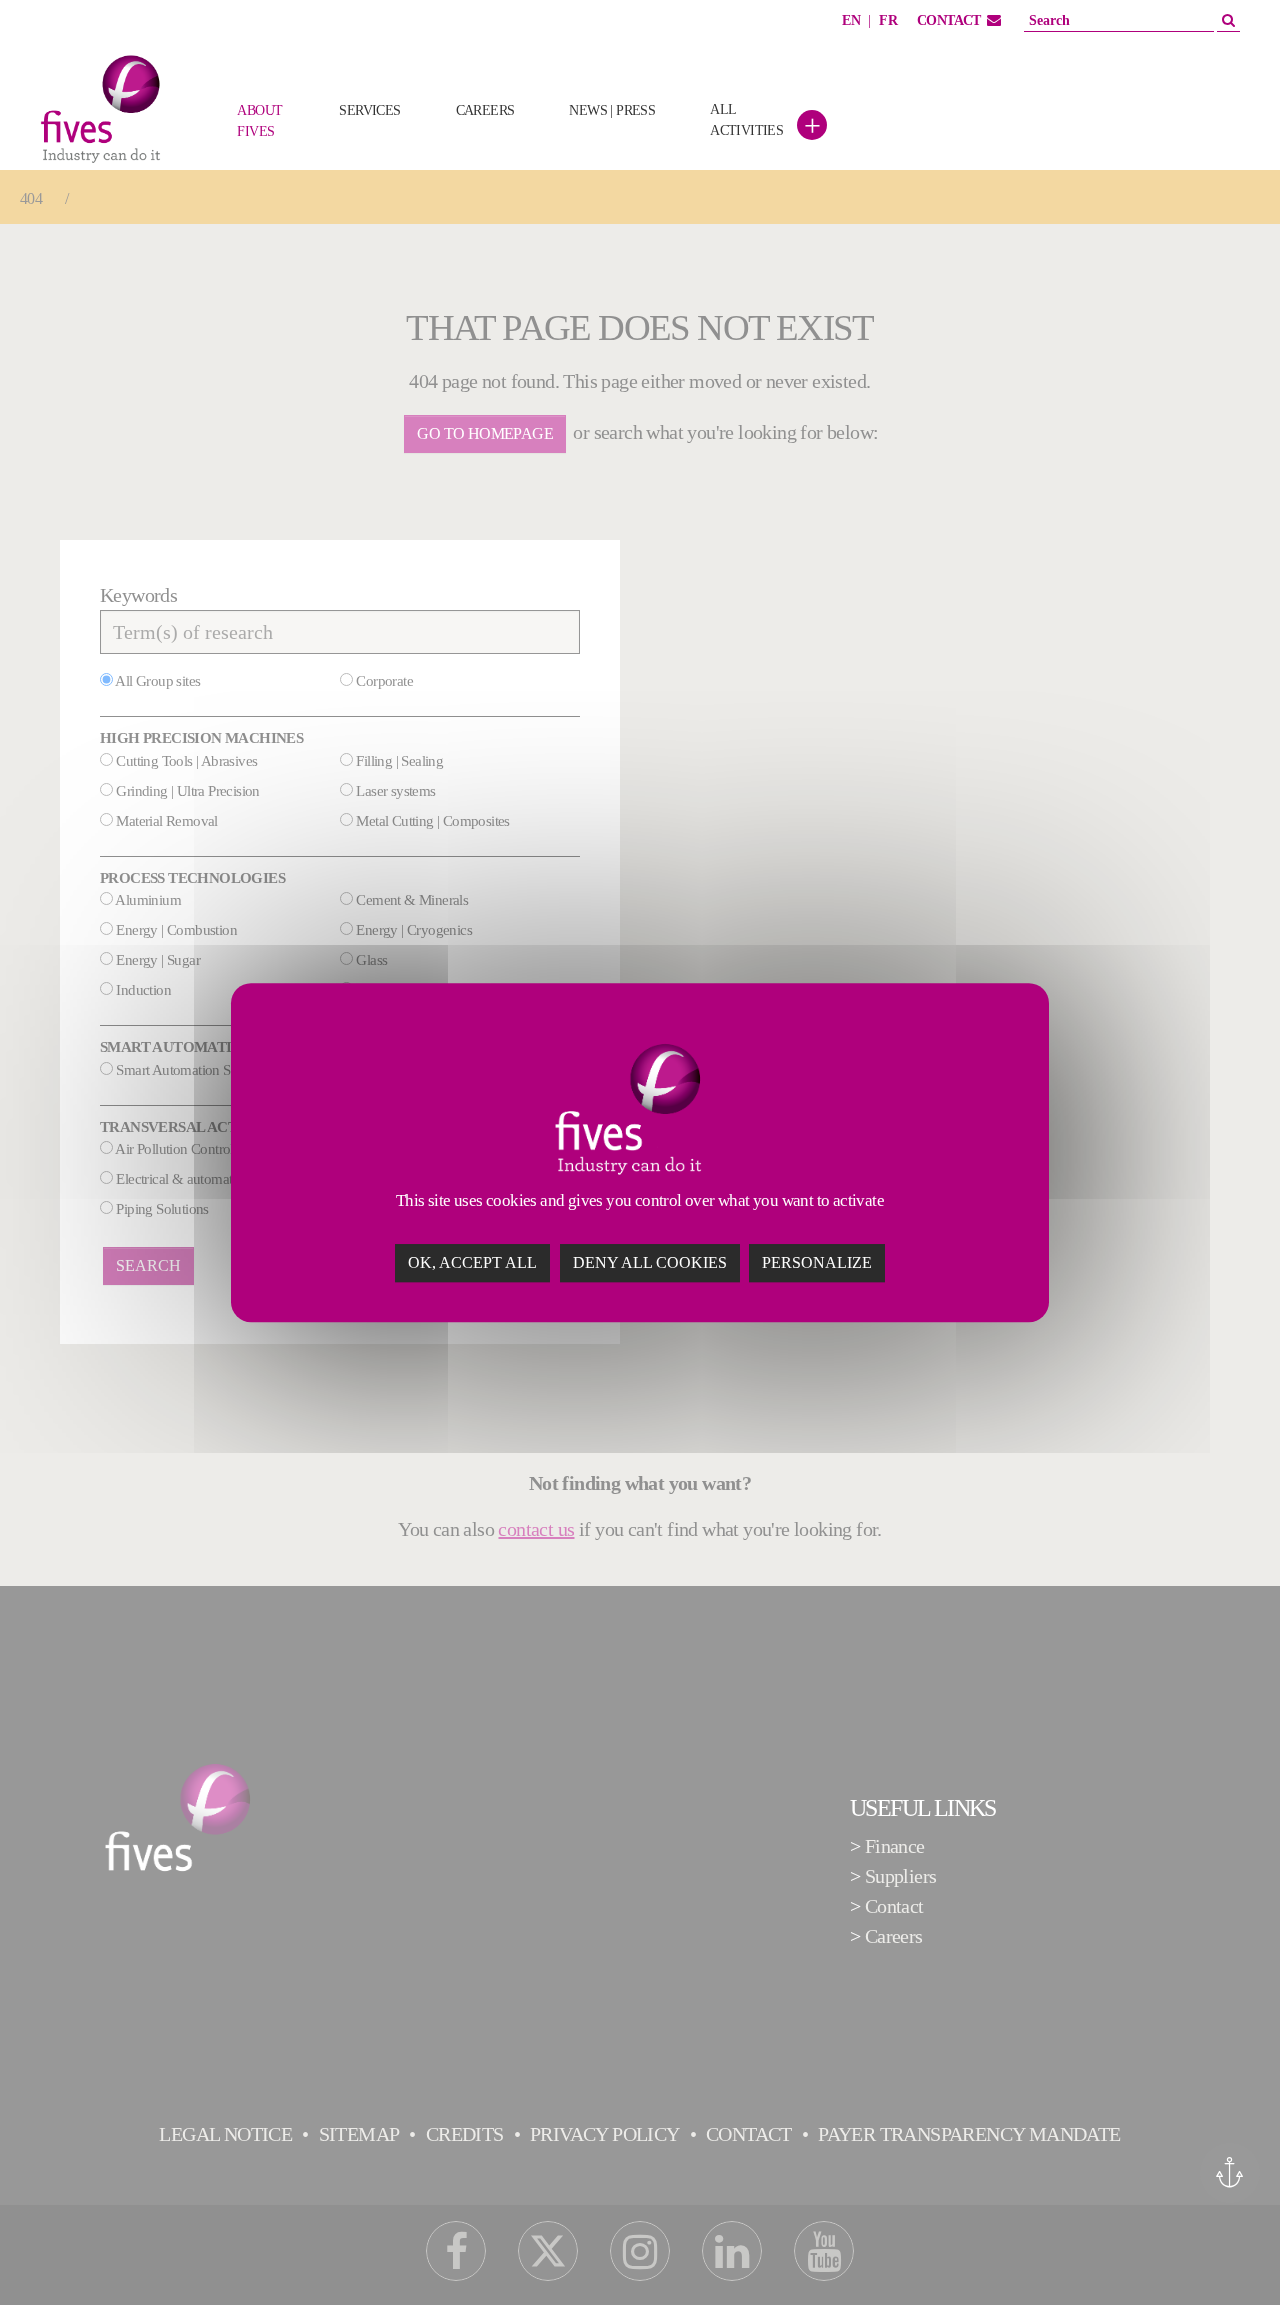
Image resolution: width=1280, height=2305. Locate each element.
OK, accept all (472, 1262)
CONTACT (949, 20)
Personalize (817, 1262)
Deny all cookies (650, 1262)
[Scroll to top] (1230, 2255)
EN (851, 20)
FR (888, 20)
